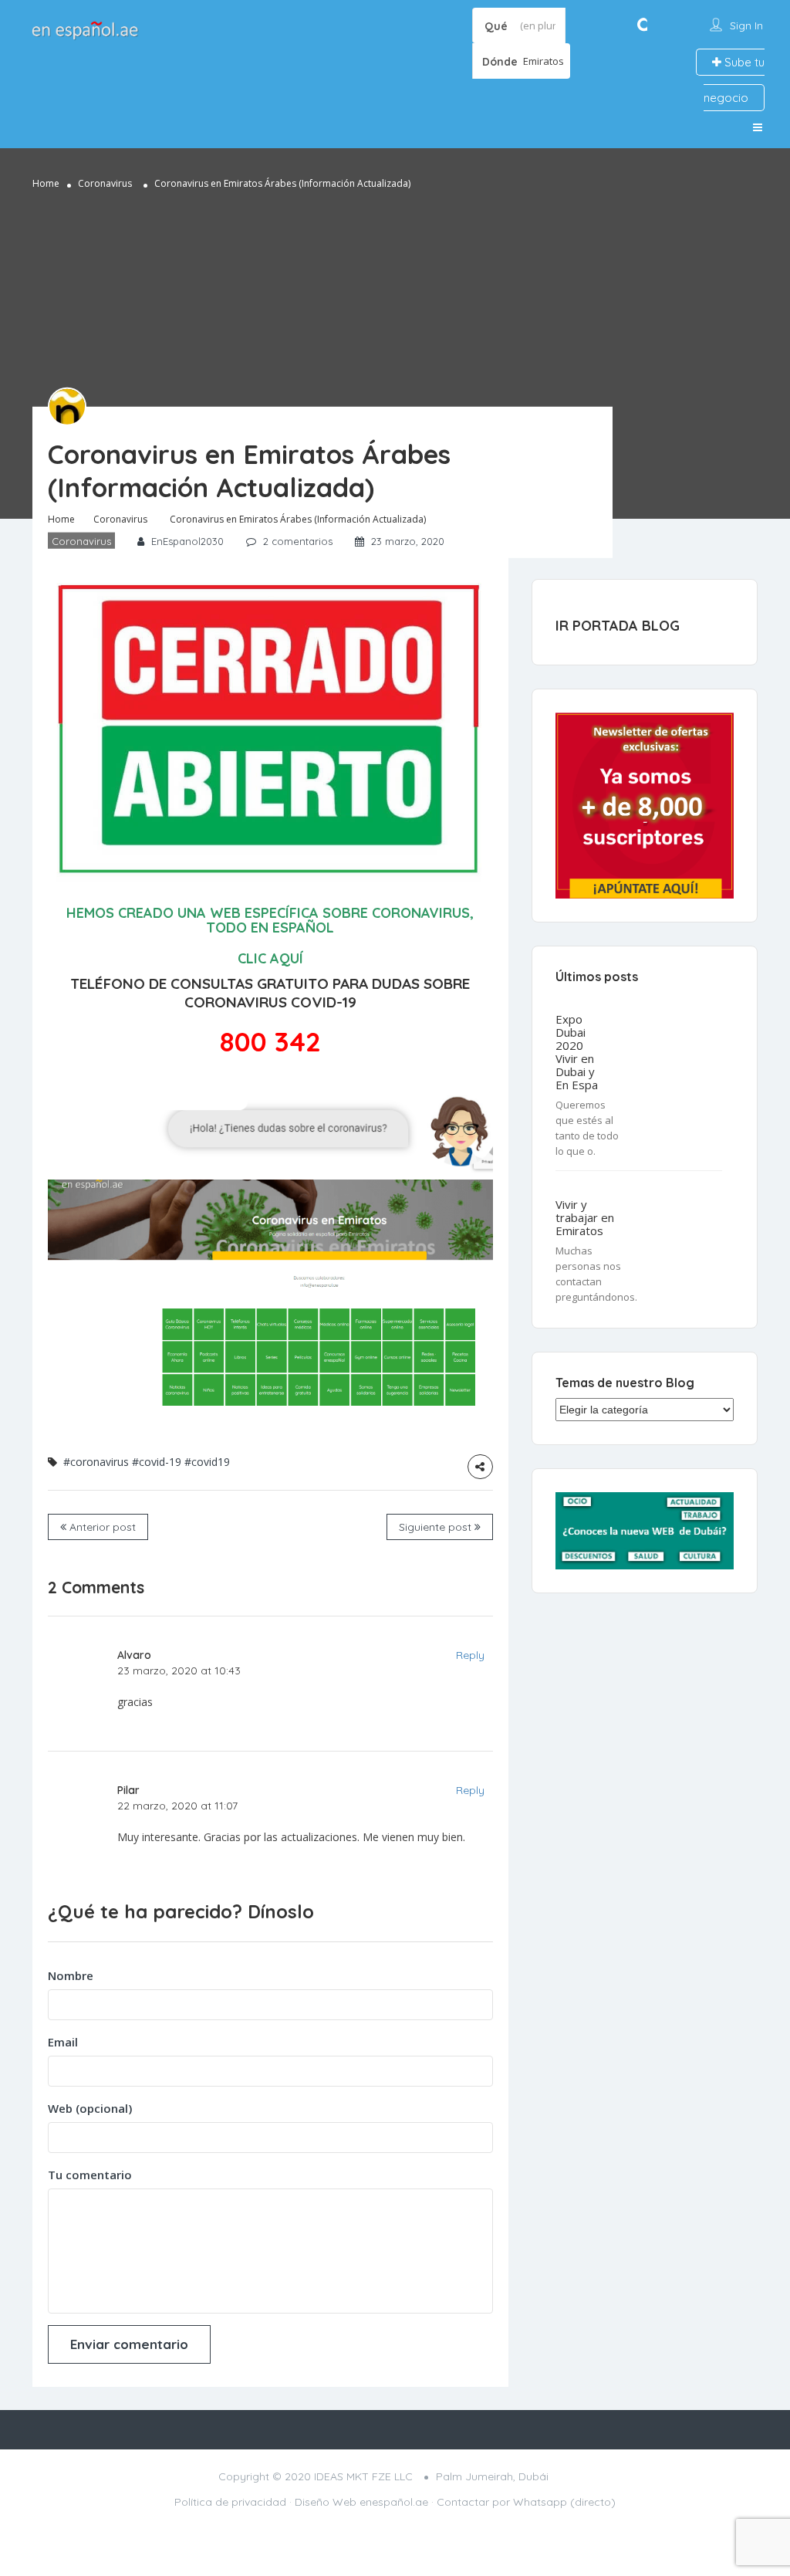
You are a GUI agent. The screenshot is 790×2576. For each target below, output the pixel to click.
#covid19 (207, 1462)
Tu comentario (90, 2175)
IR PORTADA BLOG (618, 626)
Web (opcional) (90, 2108)
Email (63, 2042)
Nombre (71, 1975)
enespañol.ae (394, 2502)
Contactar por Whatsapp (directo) (526, 2502)
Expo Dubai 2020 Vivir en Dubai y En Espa (577, 1052)
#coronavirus (96, 1462)
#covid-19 (157, 1462)
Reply (470, 1655)
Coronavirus (105, 183)
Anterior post (101, 1527)
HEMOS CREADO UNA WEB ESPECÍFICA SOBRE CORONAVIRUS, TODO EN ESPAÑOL (270, 921)
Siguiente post (437, 1527)
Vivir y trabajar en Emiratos (585, 1218)
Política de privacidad (230, 2502)
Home (46, 183)
